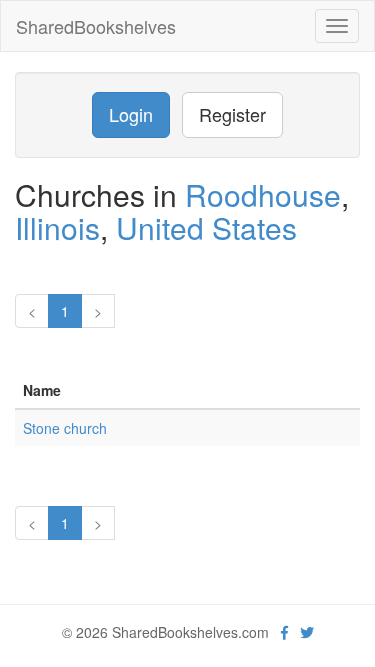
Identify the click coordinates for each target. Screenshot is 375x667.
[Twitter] (307, 632)
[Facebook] (284, 632)
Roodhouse (263, 194)
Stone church (65, 428)
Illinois (57, 227)
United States (206, 227)
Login (131, 114)
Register (232, 114)
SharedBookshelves (96, 26)
